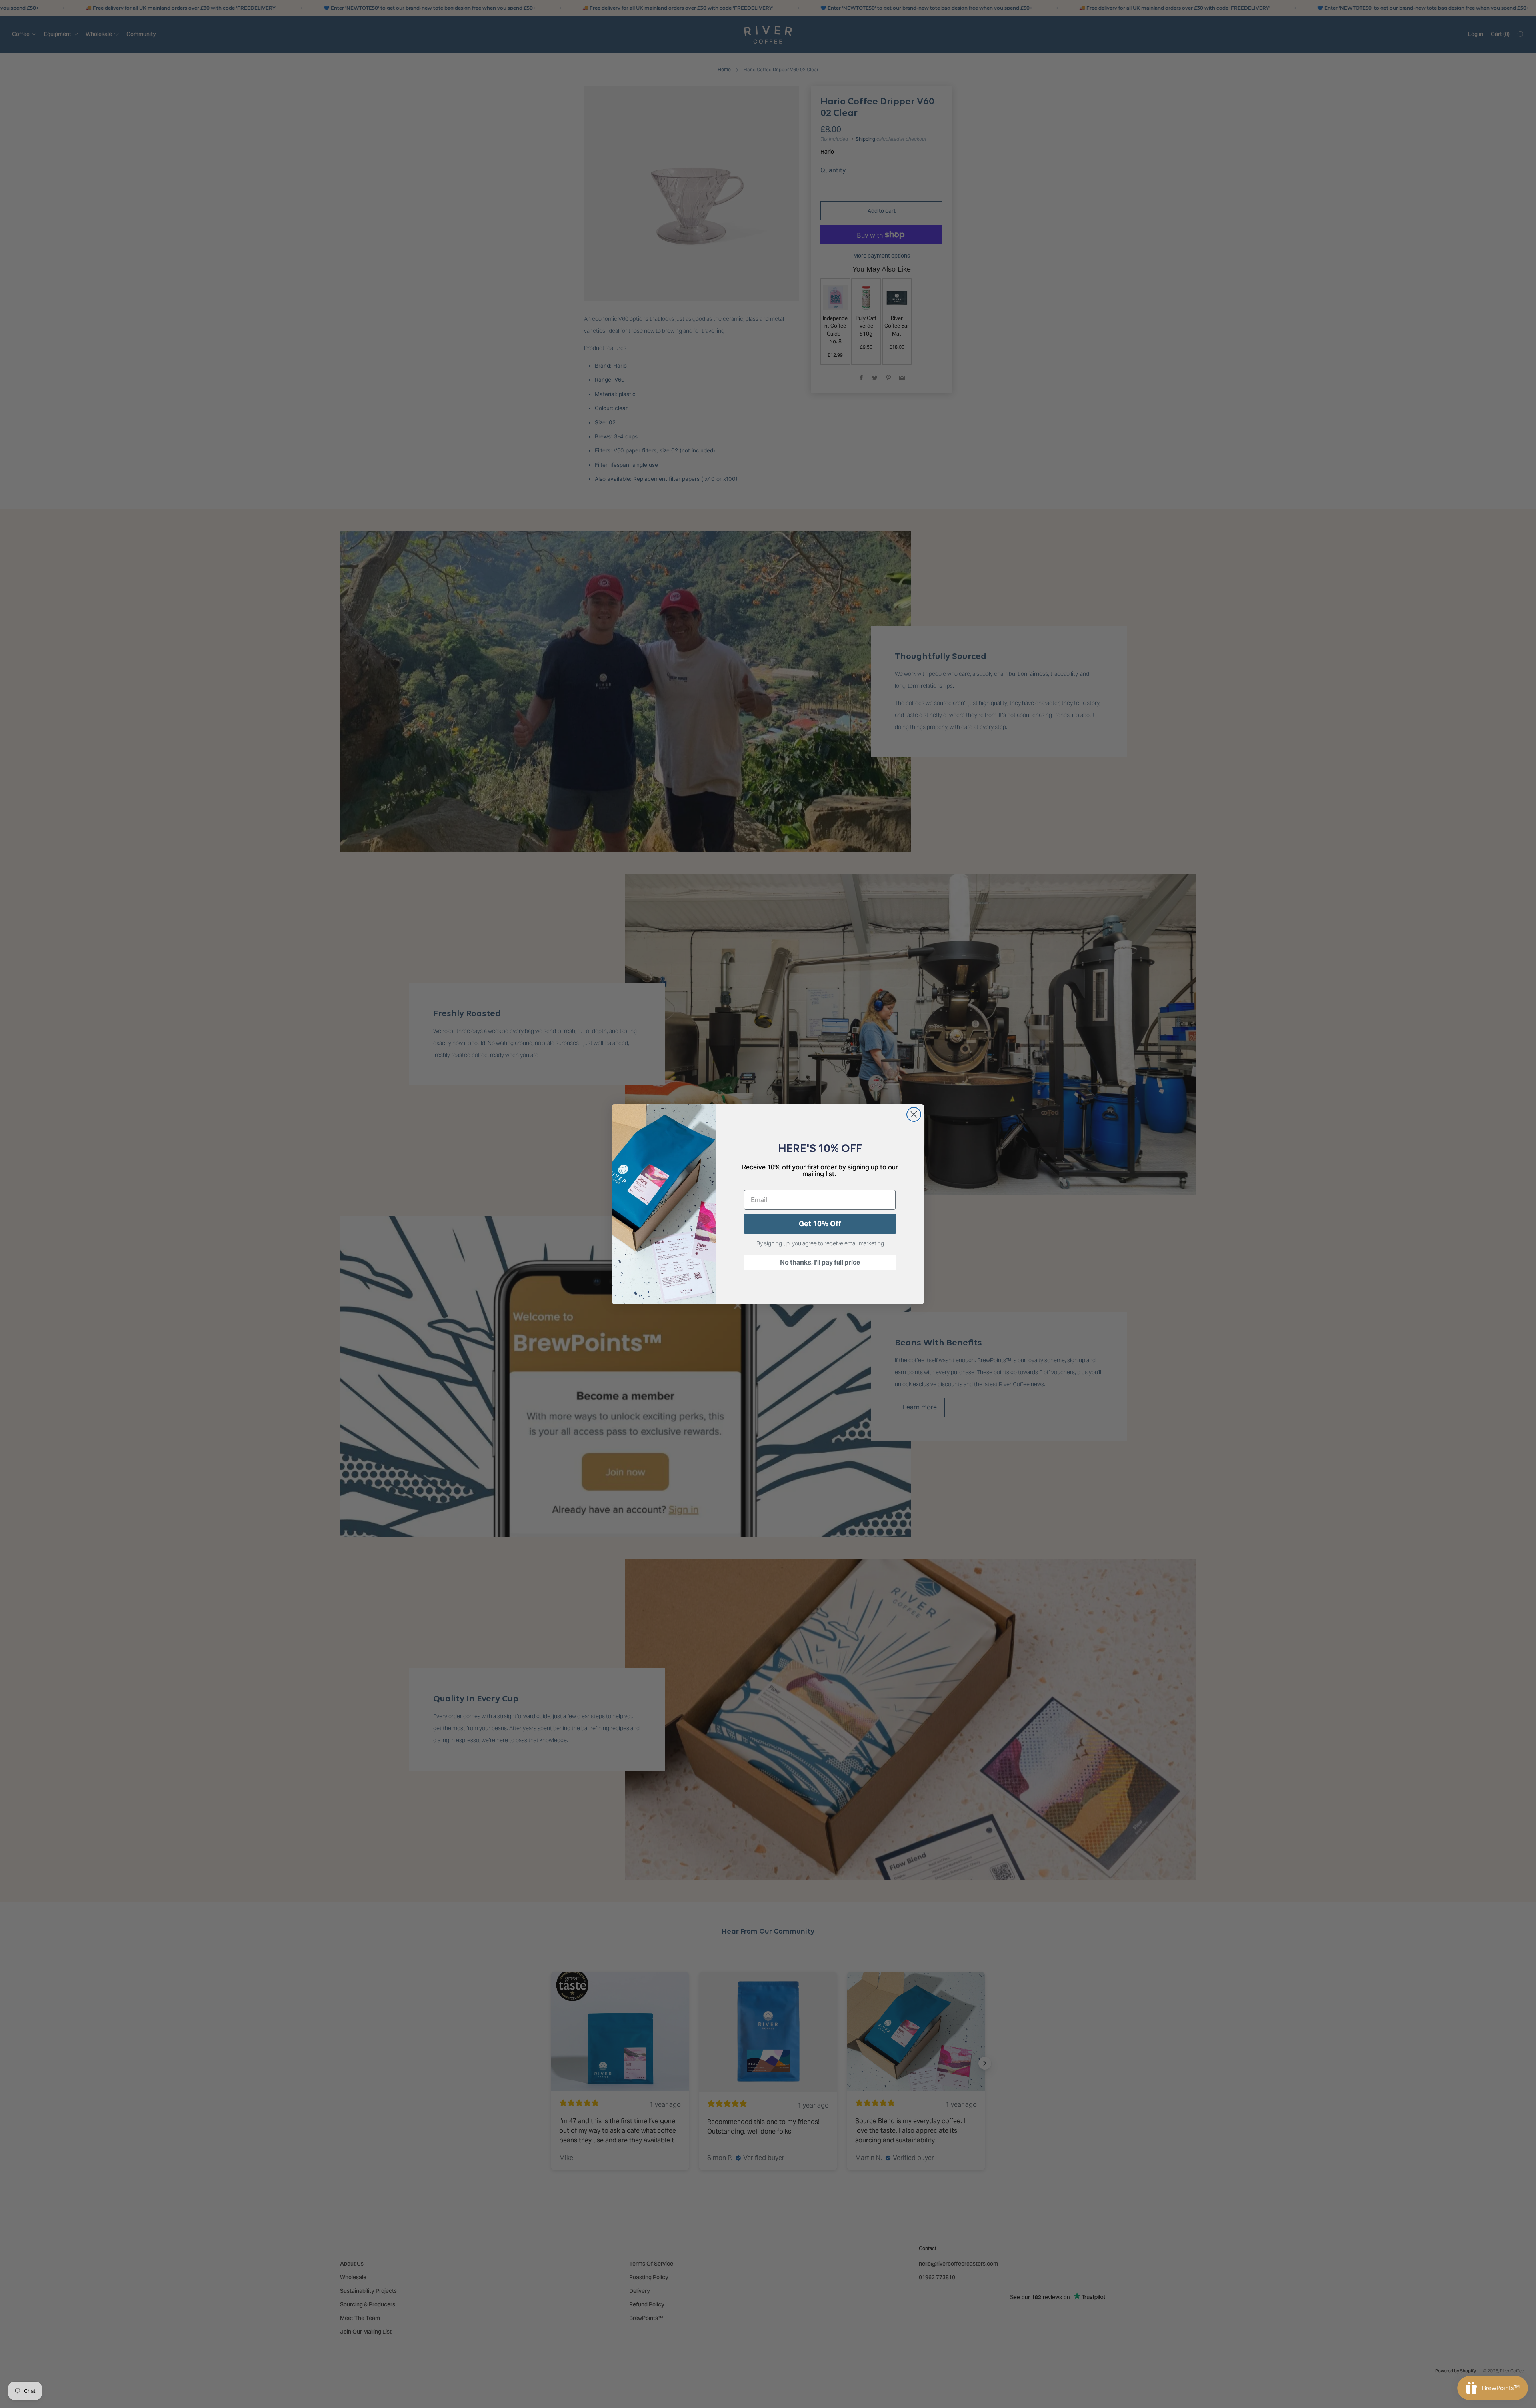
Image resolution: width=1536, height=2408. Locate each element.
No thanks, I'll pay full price (820, 1262)
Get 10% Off (820, 1224)
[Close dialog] (914, 1114)
